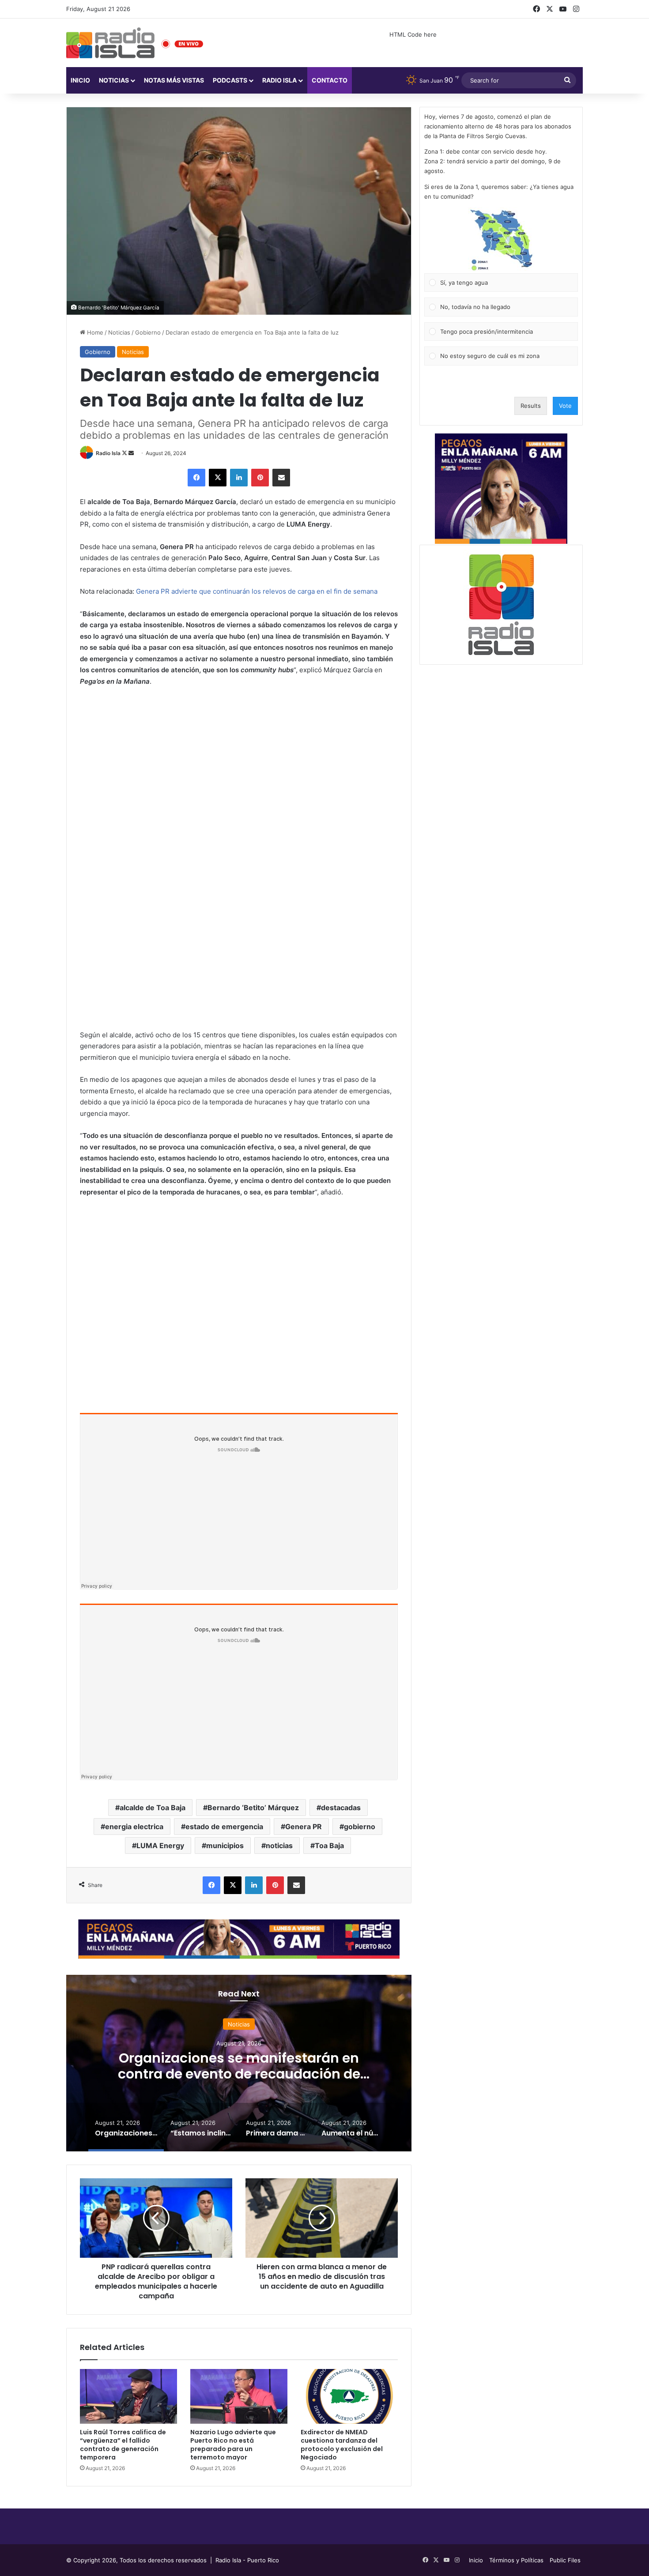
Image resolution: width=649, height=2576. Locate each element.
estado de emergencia (224, 1827)
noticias (279, 1845)
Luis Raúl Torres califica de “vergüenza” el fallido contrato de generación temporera (123, 2445)
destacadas (341, 1808)
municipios (225, 1845)
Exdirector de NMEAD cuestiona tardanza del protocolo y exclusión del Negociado (342, 2445)
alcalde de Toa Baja (153, 1808)
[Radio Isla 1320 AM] (110, 43)
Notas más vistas (174, 80)
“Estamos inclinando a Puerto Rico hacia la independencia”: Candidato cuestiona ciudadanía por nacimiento (239, 2073)
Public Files (565, 2560)
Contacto (330, 80)
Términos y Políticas (516, 2560)
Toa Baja (329, 1845)
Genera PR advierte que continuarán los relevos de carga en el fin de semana (257, 591)
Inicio (80, 80)
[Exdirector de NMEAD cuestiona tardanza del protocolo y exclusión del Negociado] (349, 2396)
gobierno (360, 1827)
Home (94, 332)
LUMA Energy (160, 1845)
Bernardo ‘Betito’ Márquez (253, 1808)
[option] (239, 2063)
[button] (501, 240)
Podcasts (230, 80)
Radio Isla (108, 453)
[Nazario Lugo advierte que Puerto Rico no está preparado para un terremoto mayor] (239, 2396)
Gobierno (148, 332)
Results (531, 406)
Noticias (114, 80)
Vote (565, 406)
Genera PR (304, 1827)
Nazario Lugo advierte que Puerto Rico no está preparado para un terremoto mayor (233, 2445)
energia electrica (134, 1827)
